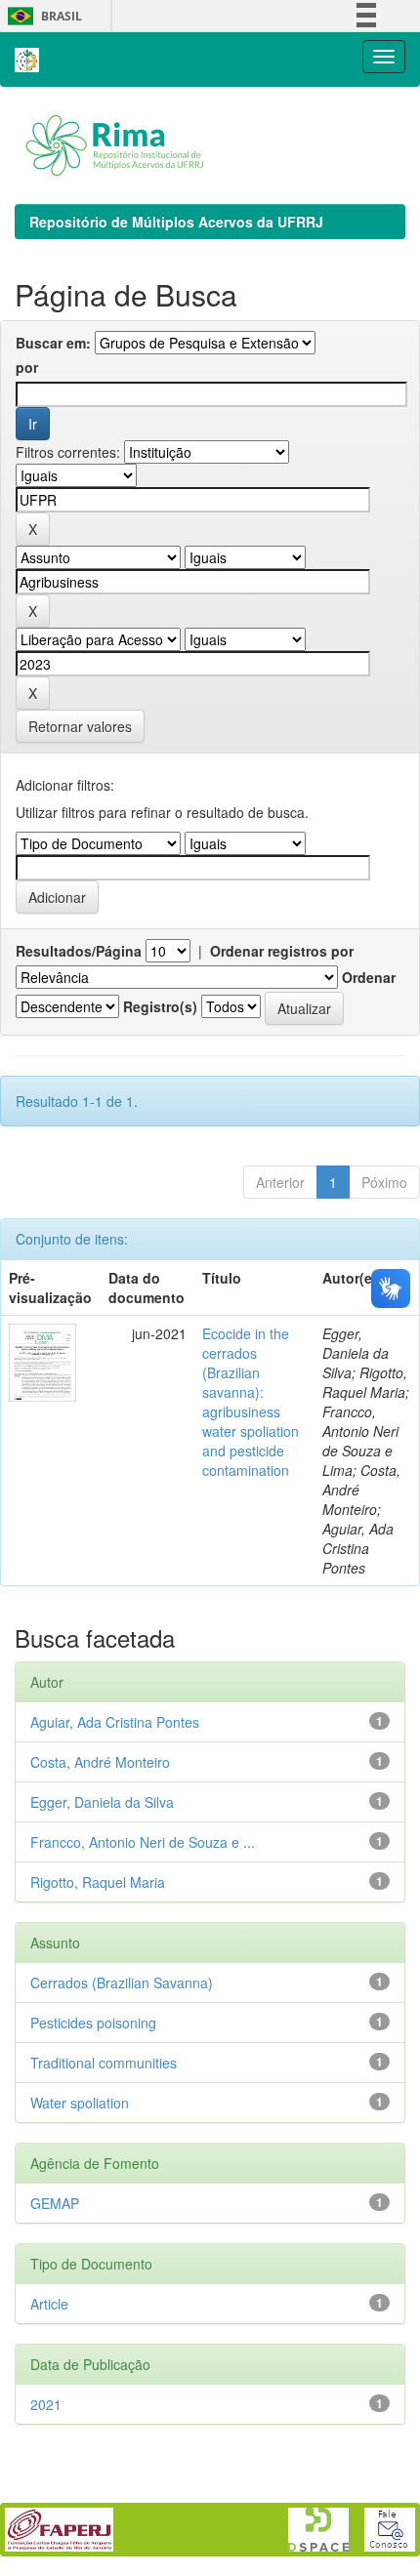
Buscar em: (53, 343)
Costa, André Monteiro (100, 1762)
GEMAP (55, 2203)
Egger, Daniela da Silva (102, 1802)
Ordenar (369, 977)
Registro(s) (160, 1006)
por (27, 367)
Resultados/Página (79, 951)
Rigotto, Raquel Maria (98, 1882)
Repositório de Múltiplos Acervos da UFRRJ (176, 222)
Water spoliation (80, 2103)
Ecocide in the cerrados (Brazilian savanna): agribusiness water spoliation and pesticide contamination (251, 1402)
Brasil (42, 16)
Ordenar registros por (282, 951)
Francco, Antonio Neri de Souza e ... (143, 1842)
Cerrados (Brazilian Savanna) (122, 1983)
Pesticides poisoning (93, 2023)
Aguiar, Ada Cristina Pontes (115, 1722)
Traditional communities (104, 2063)
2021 (46, 2404)
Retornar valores (80, 726)
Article (49, 2304)
